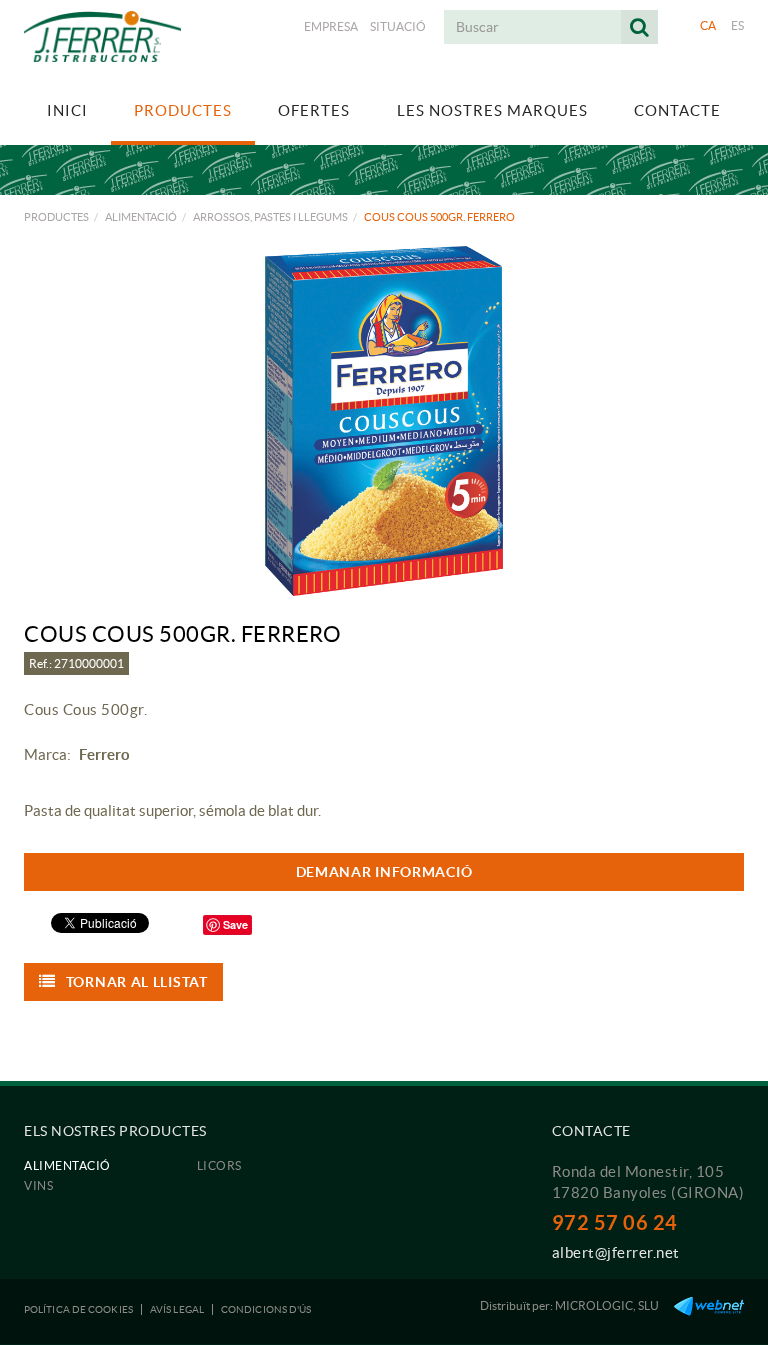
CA (708, 25)
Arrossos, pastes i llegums (270, 217)
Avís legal (177, 1309)
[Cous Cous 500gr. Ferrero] (384, 421)
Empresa (331, 26)
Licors (219, 1165)
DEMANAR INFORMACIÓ (384, 872)
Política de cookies (78, 1309)
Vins (38, 1185)
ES (738, 25)
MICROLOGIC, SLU (607, 1305)
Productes (56, 217)
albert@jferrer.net (616, 1252)
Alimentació (141, 217)
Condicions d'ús (266, 1309)
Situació (398, 26)
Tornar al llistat (137, 982)
